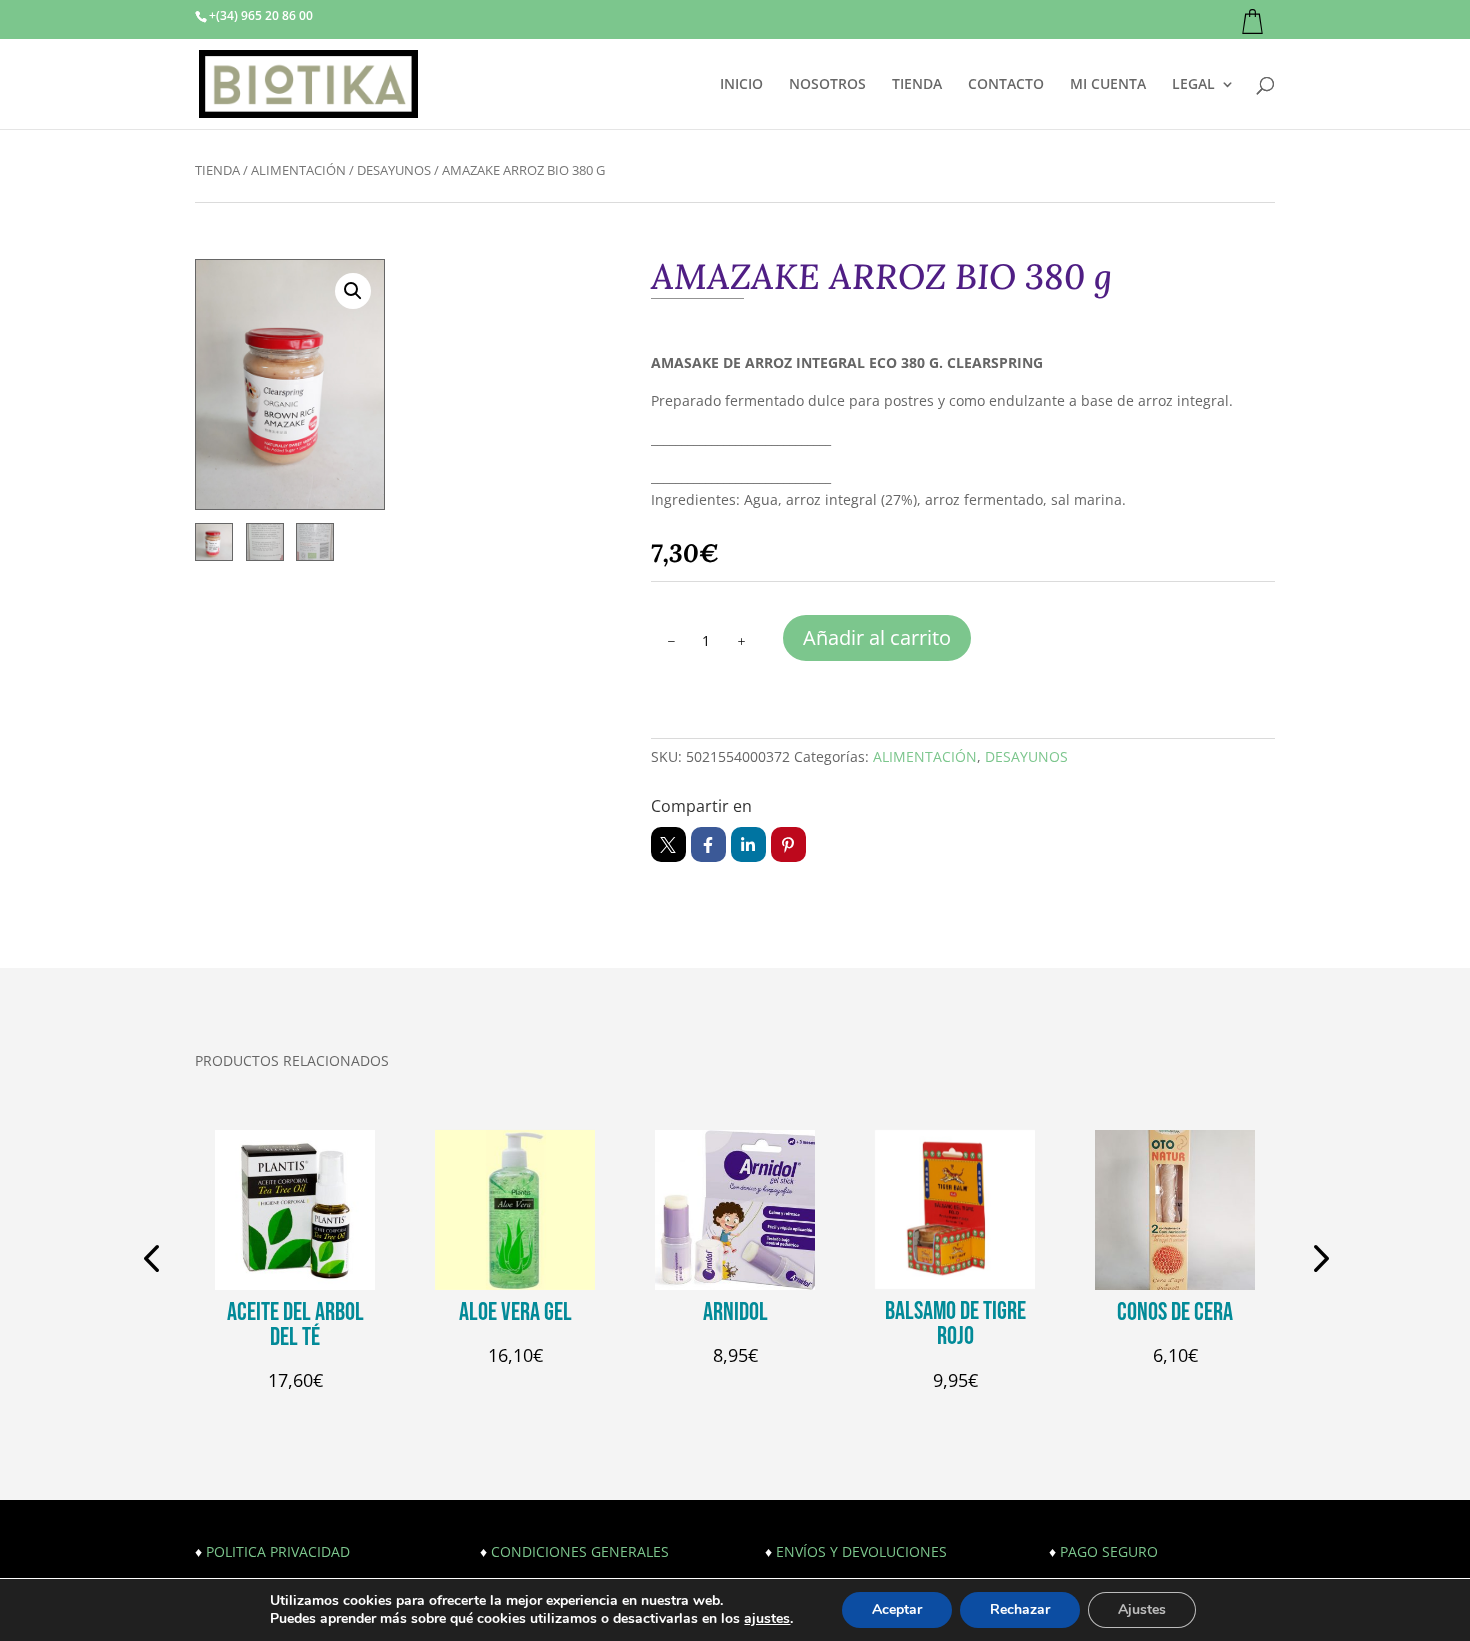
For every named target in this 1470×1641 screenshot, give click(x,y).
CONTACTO (1006, 85)
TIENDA (917, 85)
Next (1315, 1261)
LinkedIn (748, 844)
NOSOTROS (827, 85)
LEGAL (1193, 85)
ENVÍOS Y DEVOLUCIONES (861, 1551)
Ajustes (1142, 1609)
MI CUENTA (1108, 85)
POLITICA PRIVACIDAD (278, 1551)
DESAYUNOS (394, 170)
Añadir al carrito (877, 637)
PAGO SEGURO (1109, 1551)
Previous (155, 1261)
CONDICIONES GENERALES (580, 1551)
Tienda (217, 170)
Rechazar (1020, 1609)
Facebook (708, 844)
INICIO (741, 85)
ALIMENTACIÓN (298, 170)
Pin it (788, 844)
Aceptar (897, 1609)
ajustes (767, 1619)
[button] (353, 291)
